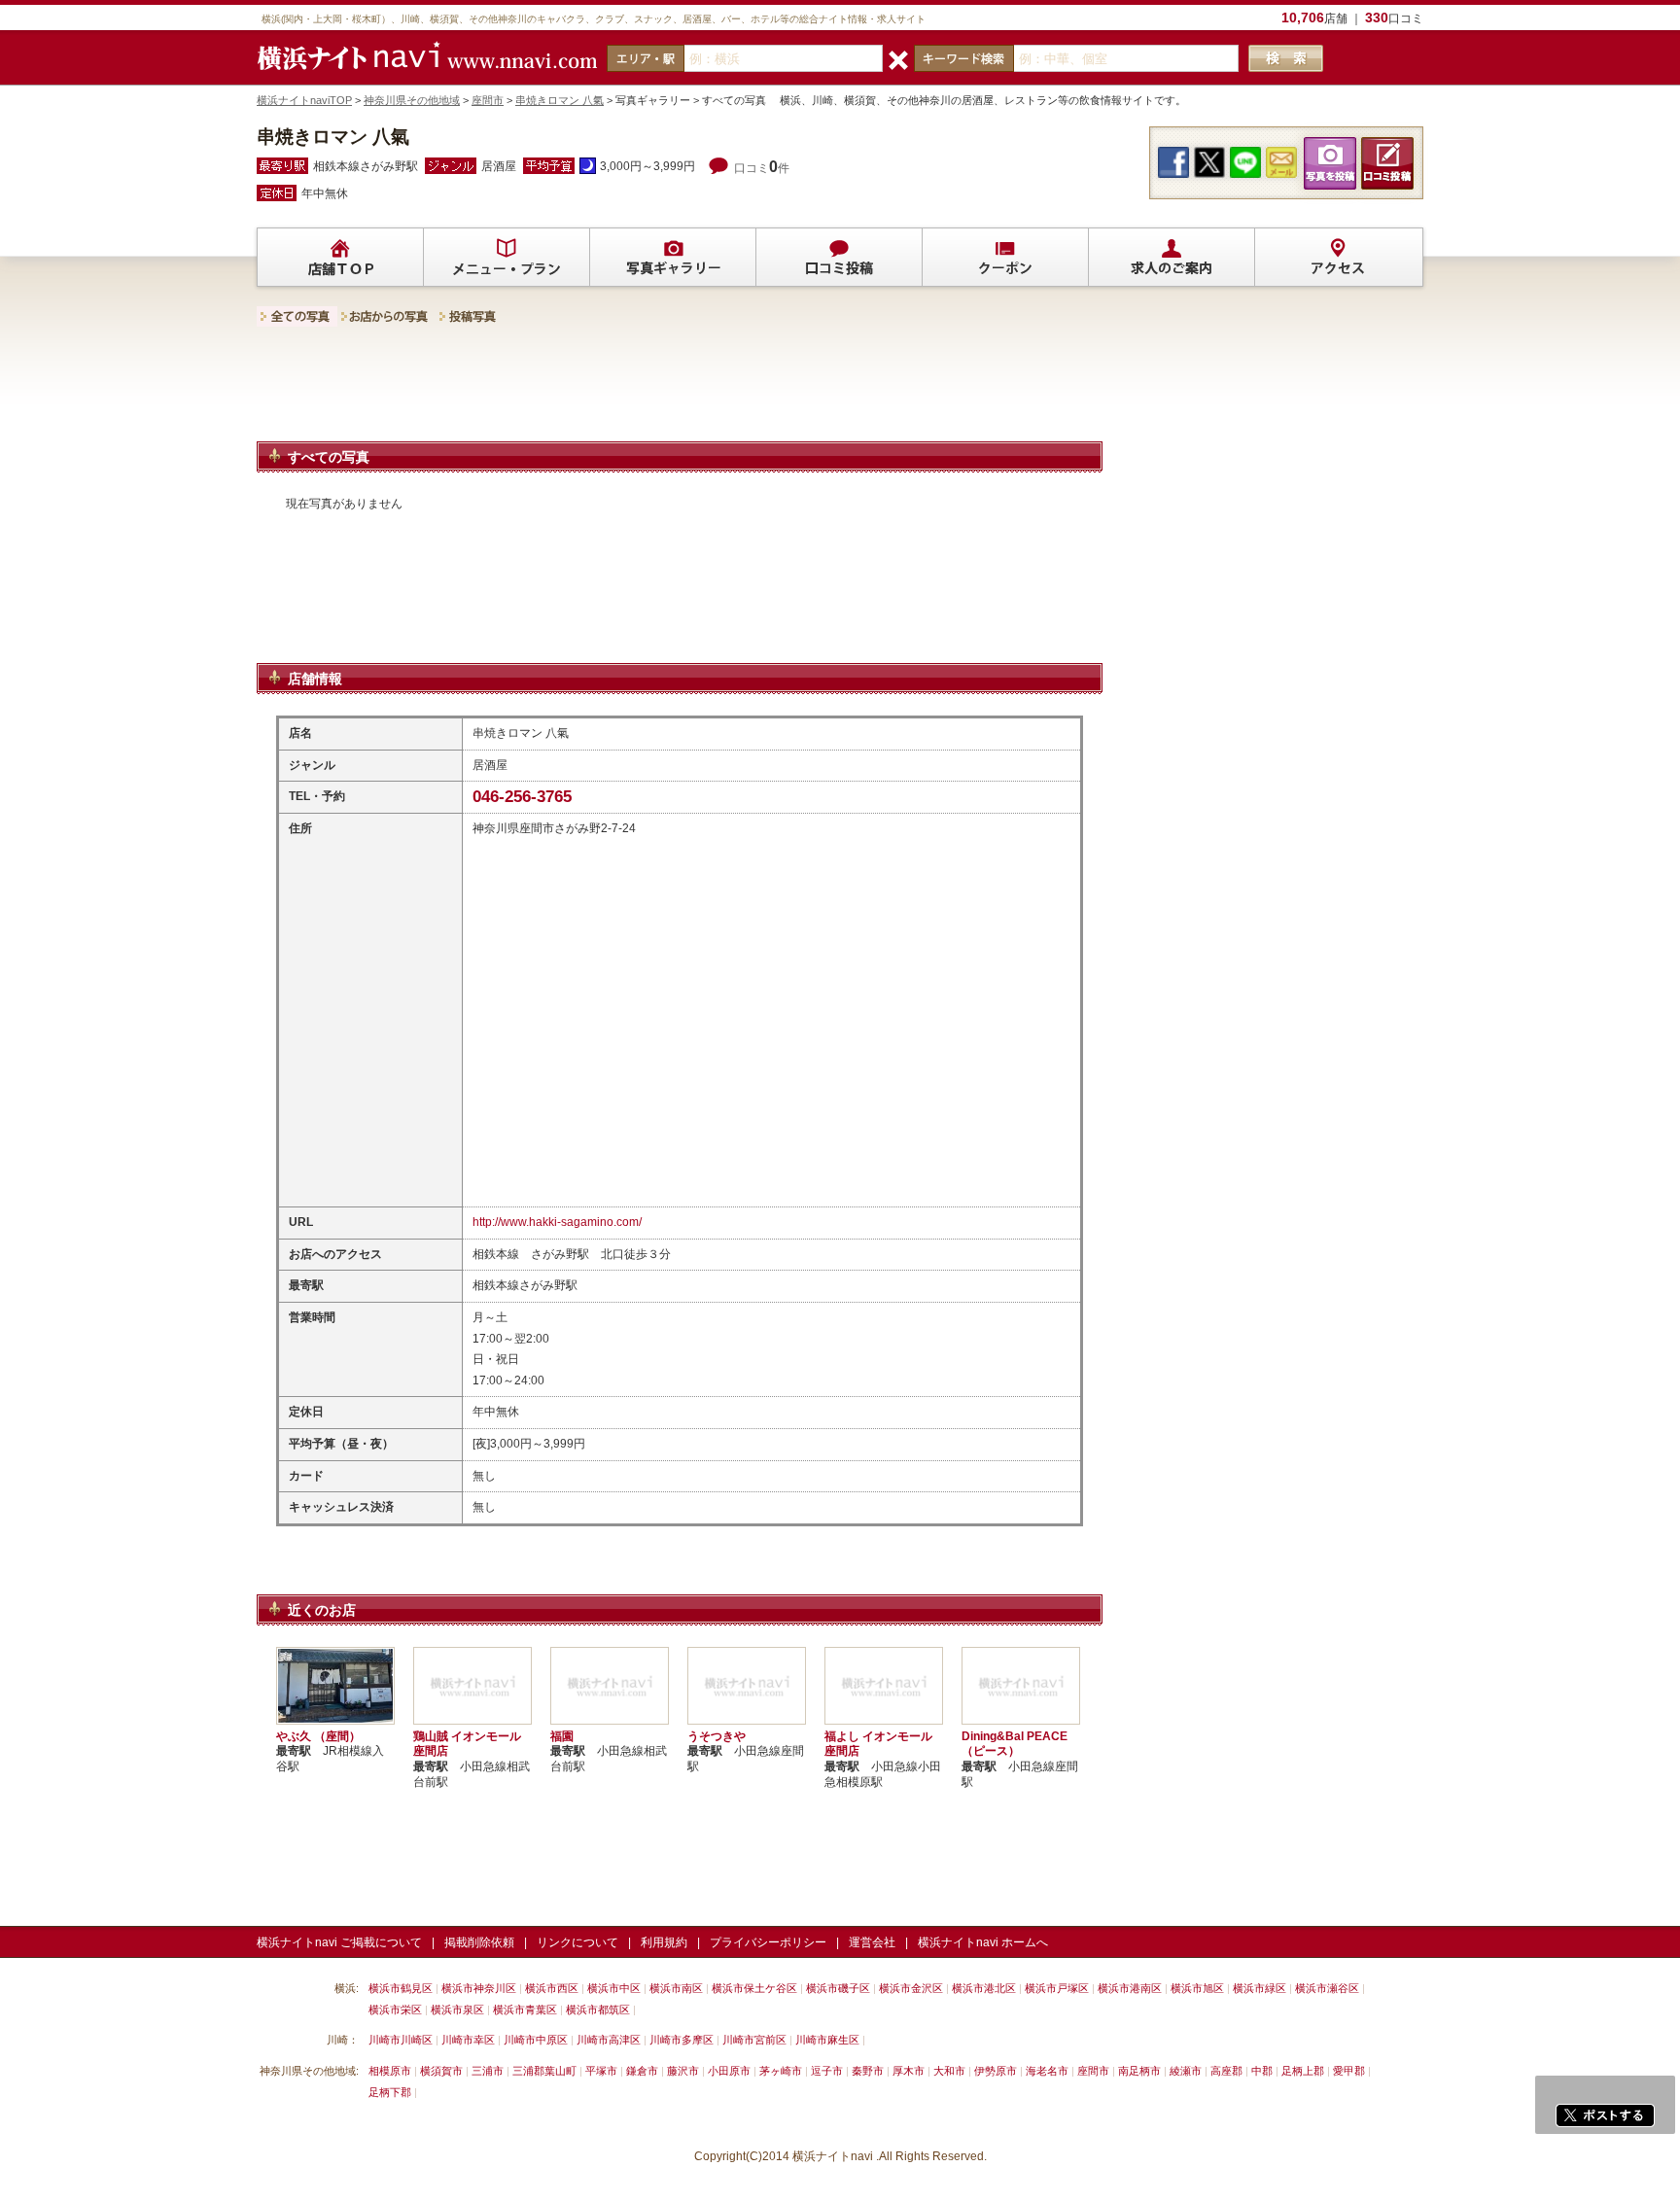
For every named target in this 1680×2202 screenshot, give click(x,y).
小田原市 (729, 2071)
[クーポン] (1005, 258)
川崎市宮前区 (754, 2040)
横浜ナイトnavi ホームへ (983, 1942)
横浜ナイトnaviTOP (304, 100)
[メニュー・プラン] (507, 258)
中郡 (1262, 2071)
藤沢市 (683, 2071)
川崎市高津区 (609, 2040)
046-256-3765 (522, 797)
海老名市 (1047, 2071)
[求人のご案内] (1172, 258)
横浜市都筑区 (598, 2010)
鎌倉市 (642, 2071)
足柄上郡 (1303, 2071)
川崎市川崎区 (401, 2040)
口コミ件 (762, 168)
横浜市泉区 (457, 2010)
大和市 (949, 2071)
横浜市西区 (552, 1988)
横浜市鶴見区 (401, 1988)
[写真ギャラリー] (673, 258)
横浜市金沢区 (911, 1988)
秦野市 (868, 2071)
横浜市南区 (676, 1988)
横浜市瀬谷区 (1327, 1988)
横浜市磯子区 (838, 1988)
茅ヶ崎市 (781, 2071)
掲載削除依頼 (479, 1942)
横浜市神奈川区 (479, 1988)
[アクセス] (1338, 258)
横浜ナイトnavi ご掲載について (339, 1942)
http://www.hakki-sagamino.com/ (557, 1222)
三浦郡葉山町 (544, 2071)
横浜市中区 (614, 1988)
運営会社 (872, 1942)
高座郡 (1226, 2071)
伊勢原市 (996, 2071)
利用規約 (664, 1942)
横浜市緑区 (1260, 1988)
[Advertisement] (680, 390)
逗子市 (827, 2071)
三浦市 (488, 2071)
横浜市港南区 (1130, 1988)
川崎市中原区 (536, 2040)
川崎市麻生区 (827, 2040)
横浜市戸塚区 (1057, 1988)
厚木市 (909, 2071)
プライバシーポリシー (768, 1942)
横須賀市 (441, 2071)
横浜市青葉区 (525, 2010)
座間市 (488, 100)
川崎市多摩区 (682, 2040)
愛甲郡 (1349, 2071)
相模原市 (390, 2071)
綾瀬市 (1186, 2071)
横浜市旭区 (1197, 1988)
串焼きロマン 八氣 (560, 100)
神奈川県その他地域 (412, 100)
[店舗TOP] (340, 258)
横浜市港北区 (984, 1988)
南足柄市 (1139, 2071)
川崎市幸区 (468, 2040)
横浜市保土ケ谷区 (754, 1988)
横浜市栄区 (395, 2010)
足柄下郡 (390, 2092)
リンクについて (577, 1942)
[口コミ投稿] (839, 258)
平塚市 (601, 2071)
